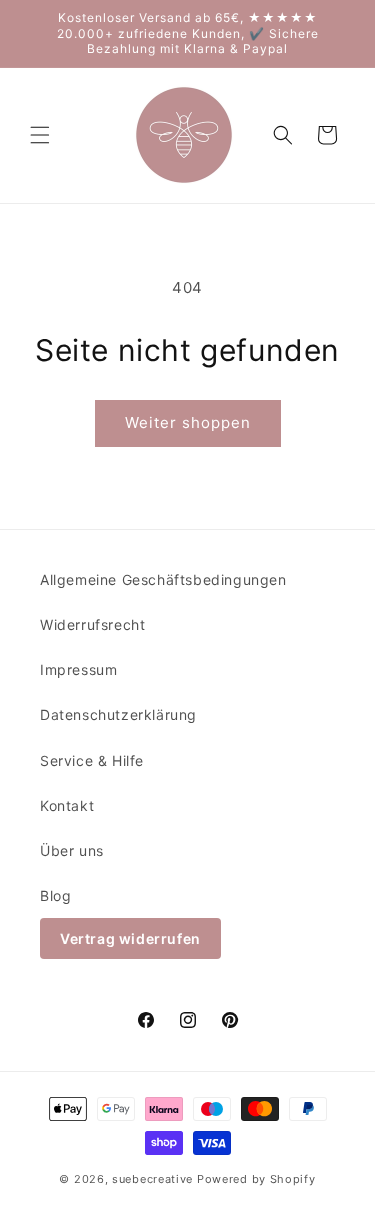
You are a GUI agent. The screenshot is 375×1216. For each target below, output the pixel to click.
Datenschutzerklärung (118, 714)
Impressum (78, 669)
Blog (55, 895)
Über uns (72, 850)
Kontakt (67, 805)
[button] (40, 135)
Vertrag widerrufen (130, 938)
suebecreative (152, 1179)
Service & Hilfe (92, 760)
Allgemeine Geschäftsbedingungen (163, 579)
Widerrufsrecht (92, 624)
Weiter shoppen (188, 422)
